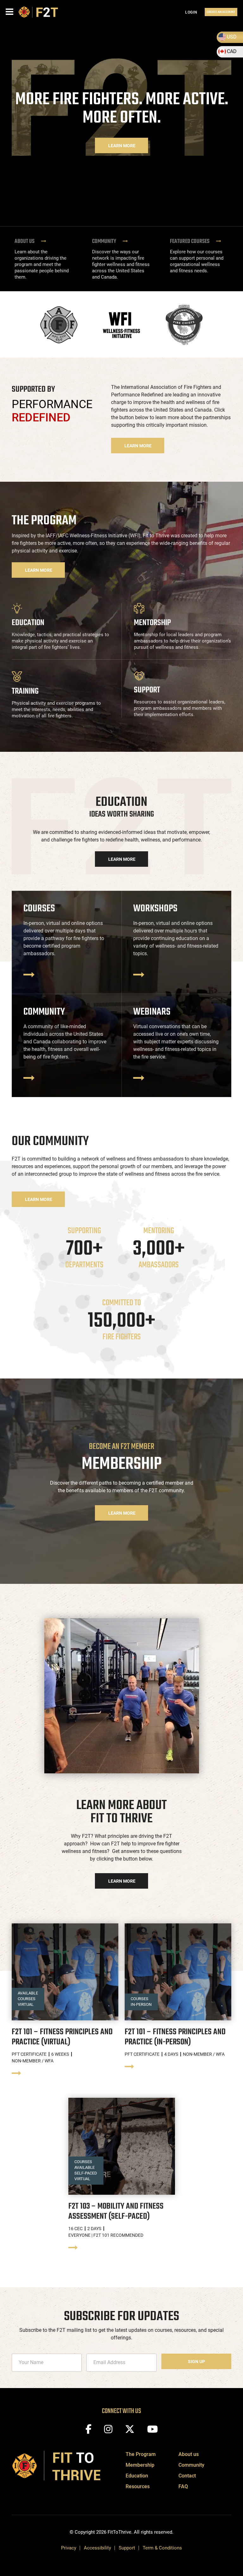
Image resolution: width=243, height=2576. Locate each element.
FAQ (183, 2486)
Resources (138, 2486)
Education (137, 2476)
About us (25, 242)
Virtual (26, 2004)
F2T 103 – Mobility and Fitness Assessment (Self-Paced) (116, 2211)
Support (127, 2548)
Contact (187, 2476)
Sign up (196, 2362)
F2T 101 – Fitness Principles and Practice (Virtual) (62, 2037)
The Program (141, 2454)
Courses (27, 1999)
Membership (140, 2465)
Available (28, 1993)
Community (105, 242)
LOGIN (191, 12)
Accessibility (97, 2548)
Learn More (122, 146)
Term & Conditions (162, 2548)
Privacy (69, 2548)
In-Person (141, 2004)
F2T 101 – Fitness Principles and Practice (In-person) (175, 2037)
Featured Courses (190, 242)
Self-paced (86, 2173)
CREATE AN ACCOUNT (221, 12)
